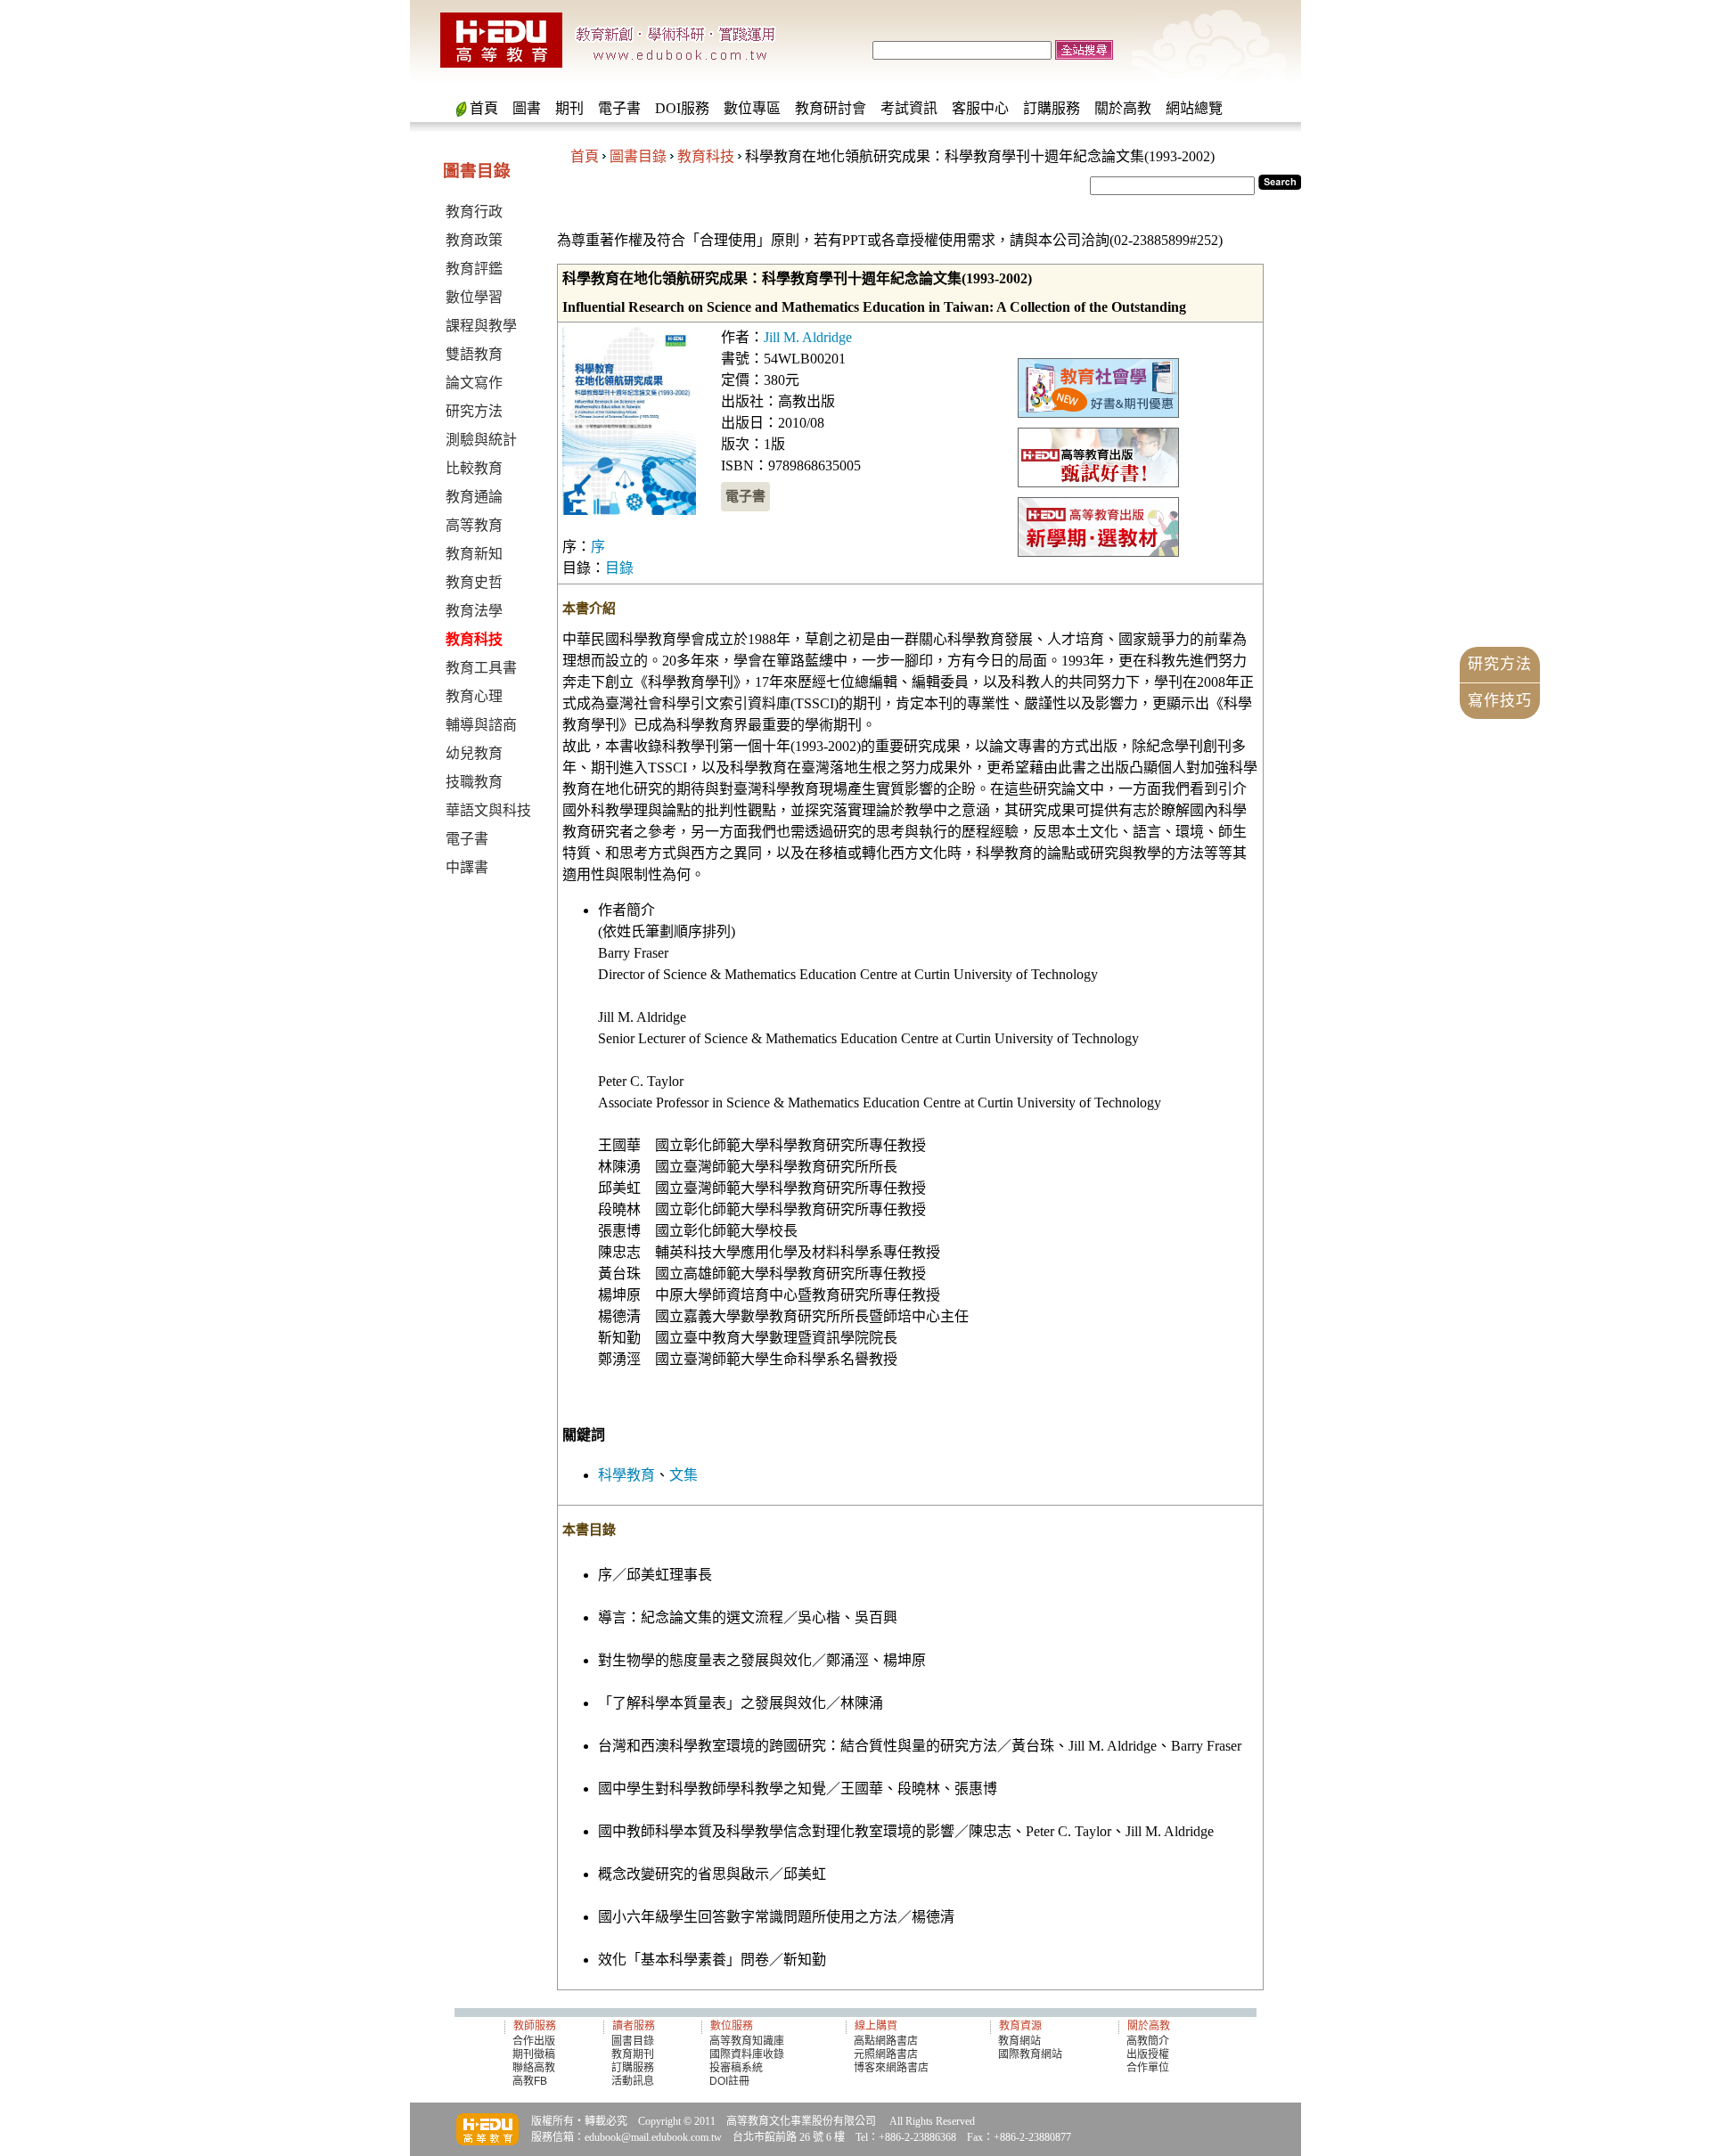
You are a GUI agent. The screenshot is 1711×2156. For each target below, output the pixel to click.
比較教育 (474, 468)
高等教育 (474, 525)
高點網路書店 (887, 2041)
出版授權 (1148, 2054)
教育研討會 (831, 108)
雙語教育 (474, 354)
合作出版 (534, 2041)
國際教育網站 (1030, 2054)
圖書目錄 (638, 156)
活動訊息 (633, 2081)
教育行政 (474, 212)
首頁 (484, 108)
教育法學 (474, 611)
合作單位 (1148, 2068)
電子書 (619, 108)
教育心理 (474, 696)
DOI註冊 (729, 2081)
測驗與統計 (481, 440)
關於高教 (1123, 108)
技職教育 (474, 782)
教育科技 (706, 156)
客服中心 (980, 108)
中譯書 (467, 867)
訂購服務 (1052, 108)
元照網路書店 (886, 2054)
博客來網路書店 (891, 2068)
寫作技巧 (1500, 701)
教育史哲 (474, 582)
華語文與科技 (488, 810)
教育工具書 (481, 668)
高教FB (530, 2081)
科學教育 (626, 1475)
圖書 (527, 108)
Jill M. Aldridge (808, 337)
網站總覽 (1194, 108)
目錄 (619, 568)
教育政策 (474, 240)
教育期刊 (633, 2054)
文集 (684, 1475)
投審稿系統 (736, 2068)
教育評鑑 (474, 269)
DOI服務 (682, 108)
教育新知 (474, 554)
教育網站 (1019, 2041)
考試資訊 (909, 108)
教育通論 (474, 497)
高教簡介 (1148, 2041)
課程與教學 (481, 326)
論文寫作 (474, 383)
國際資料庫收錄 (747, 2054)
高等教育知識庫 (747, 2041)
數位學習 (474, 297)
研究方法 (474, 411)
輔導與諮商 (481, 725)
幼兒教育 (474, 753)
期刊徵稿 (534, 2054)
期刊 (569, 108)
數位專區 (752, 108)
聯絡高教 (534, 2068)
